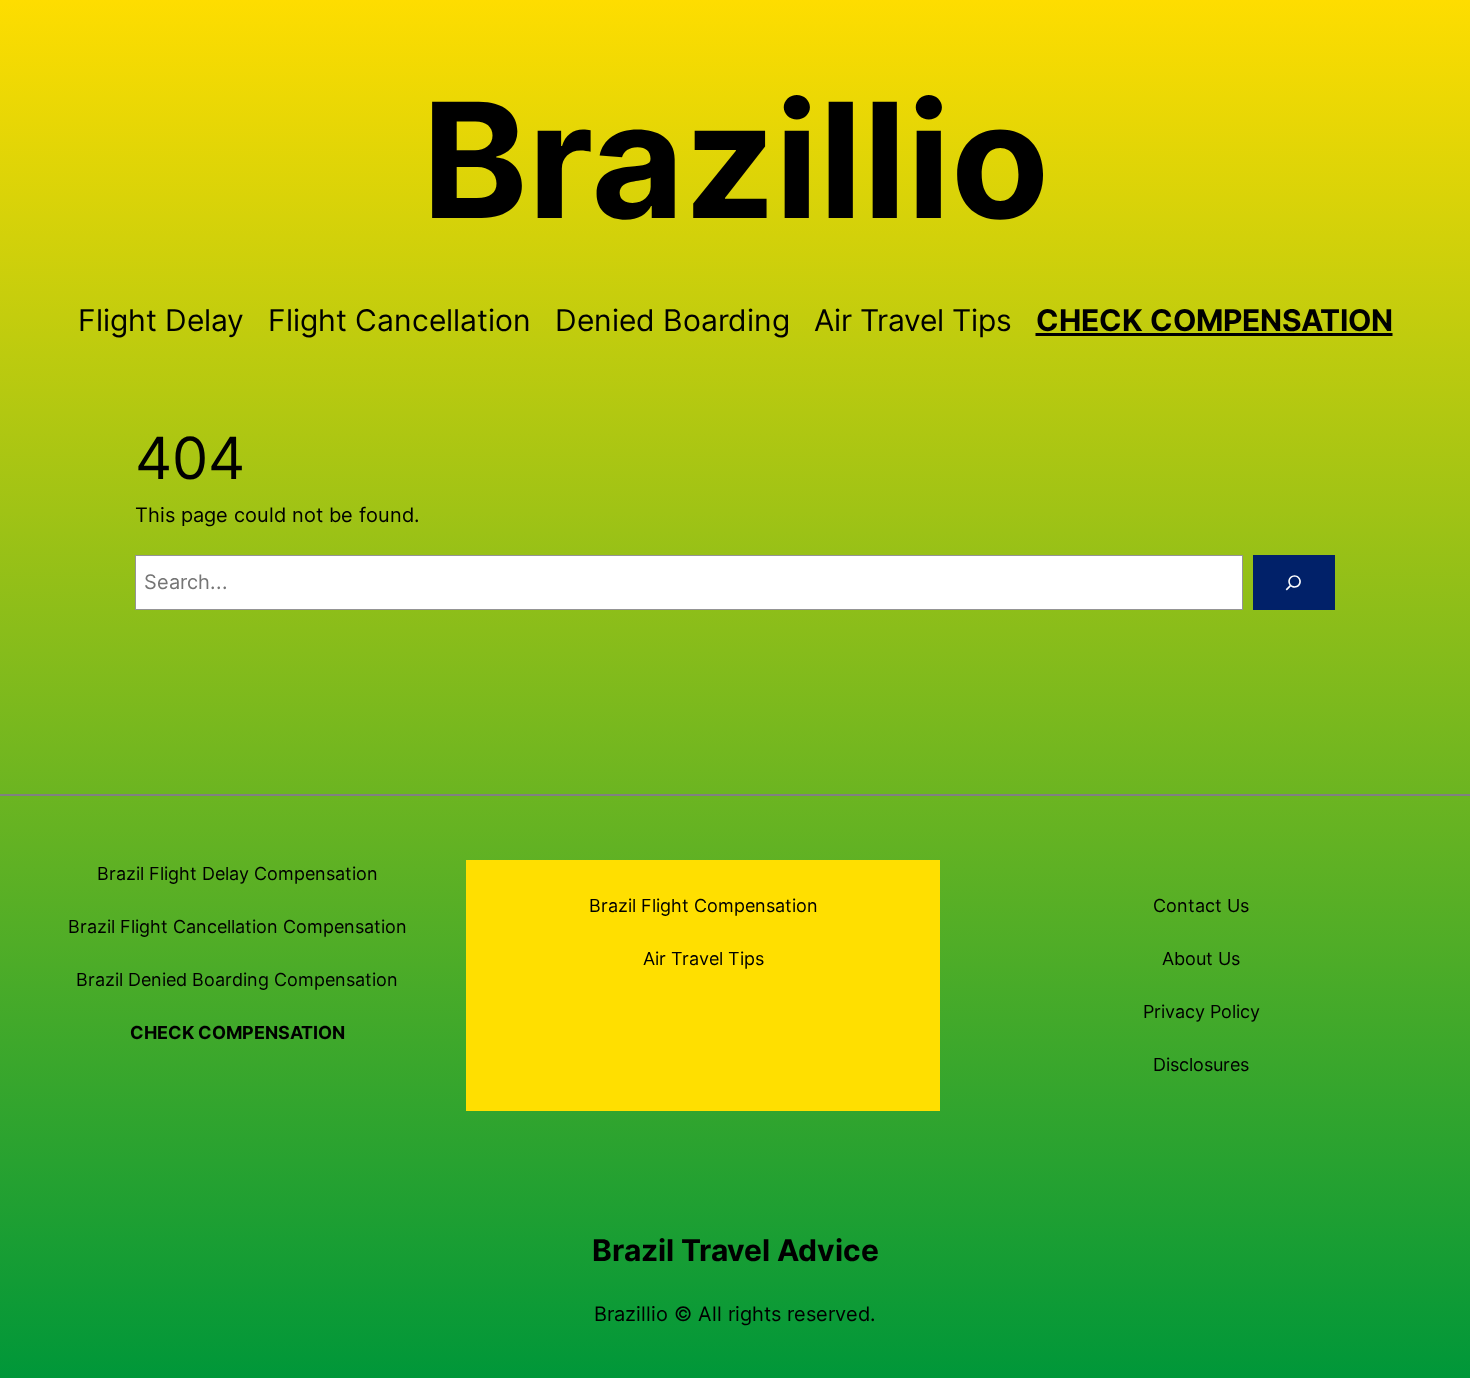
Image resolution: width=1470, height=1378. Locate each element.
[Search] (1294, 583)
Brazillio (735, 160)
